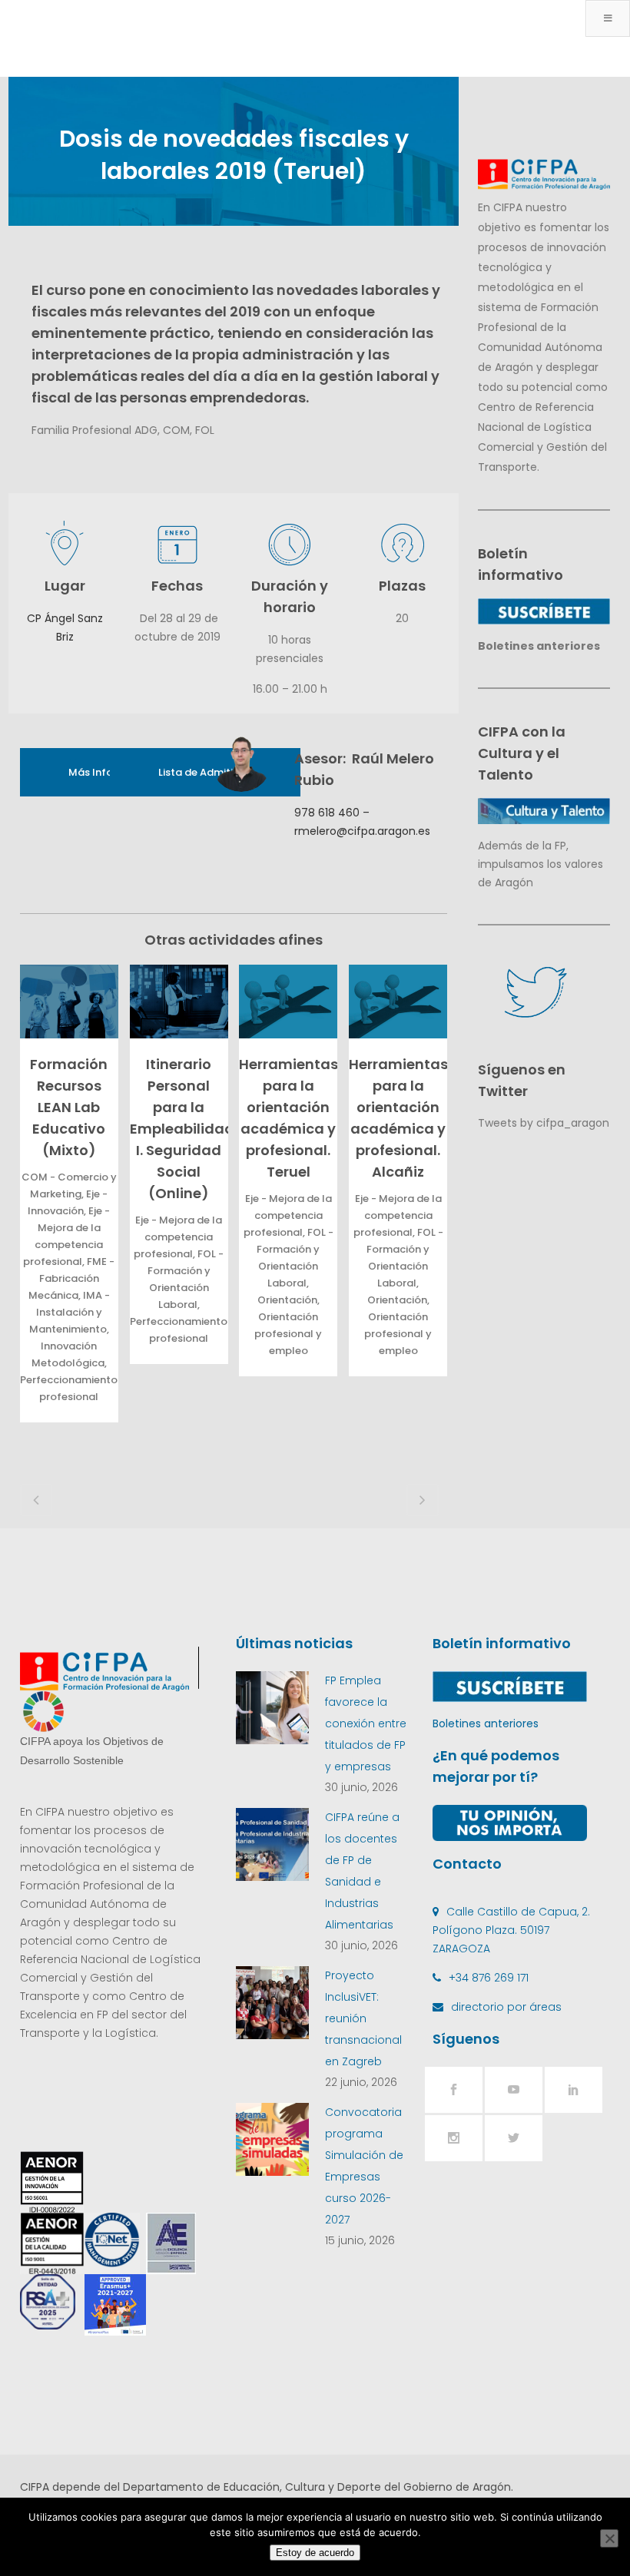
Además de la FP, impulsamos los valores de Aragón (540, 864)
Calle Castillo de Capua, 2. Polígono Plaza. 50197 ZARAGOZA (511, 1930)
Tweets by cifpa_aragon (544, 1123)
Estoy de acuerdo (315, 2553)
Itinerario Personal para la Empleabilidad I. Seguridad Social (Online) (182, 1129)
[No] (609, 2538)
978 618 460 (327, 813)
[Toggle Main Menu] (608, 18)
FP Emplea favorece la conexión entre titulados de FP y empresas (366, 1723)
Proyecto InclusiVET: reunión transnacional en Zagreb (363, 2018)
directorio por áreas (506, 2007)
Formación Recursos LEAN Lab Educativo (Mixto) (69, 1107)
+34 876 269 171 (489, 1978)
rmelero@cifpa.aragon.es (362, 831)
